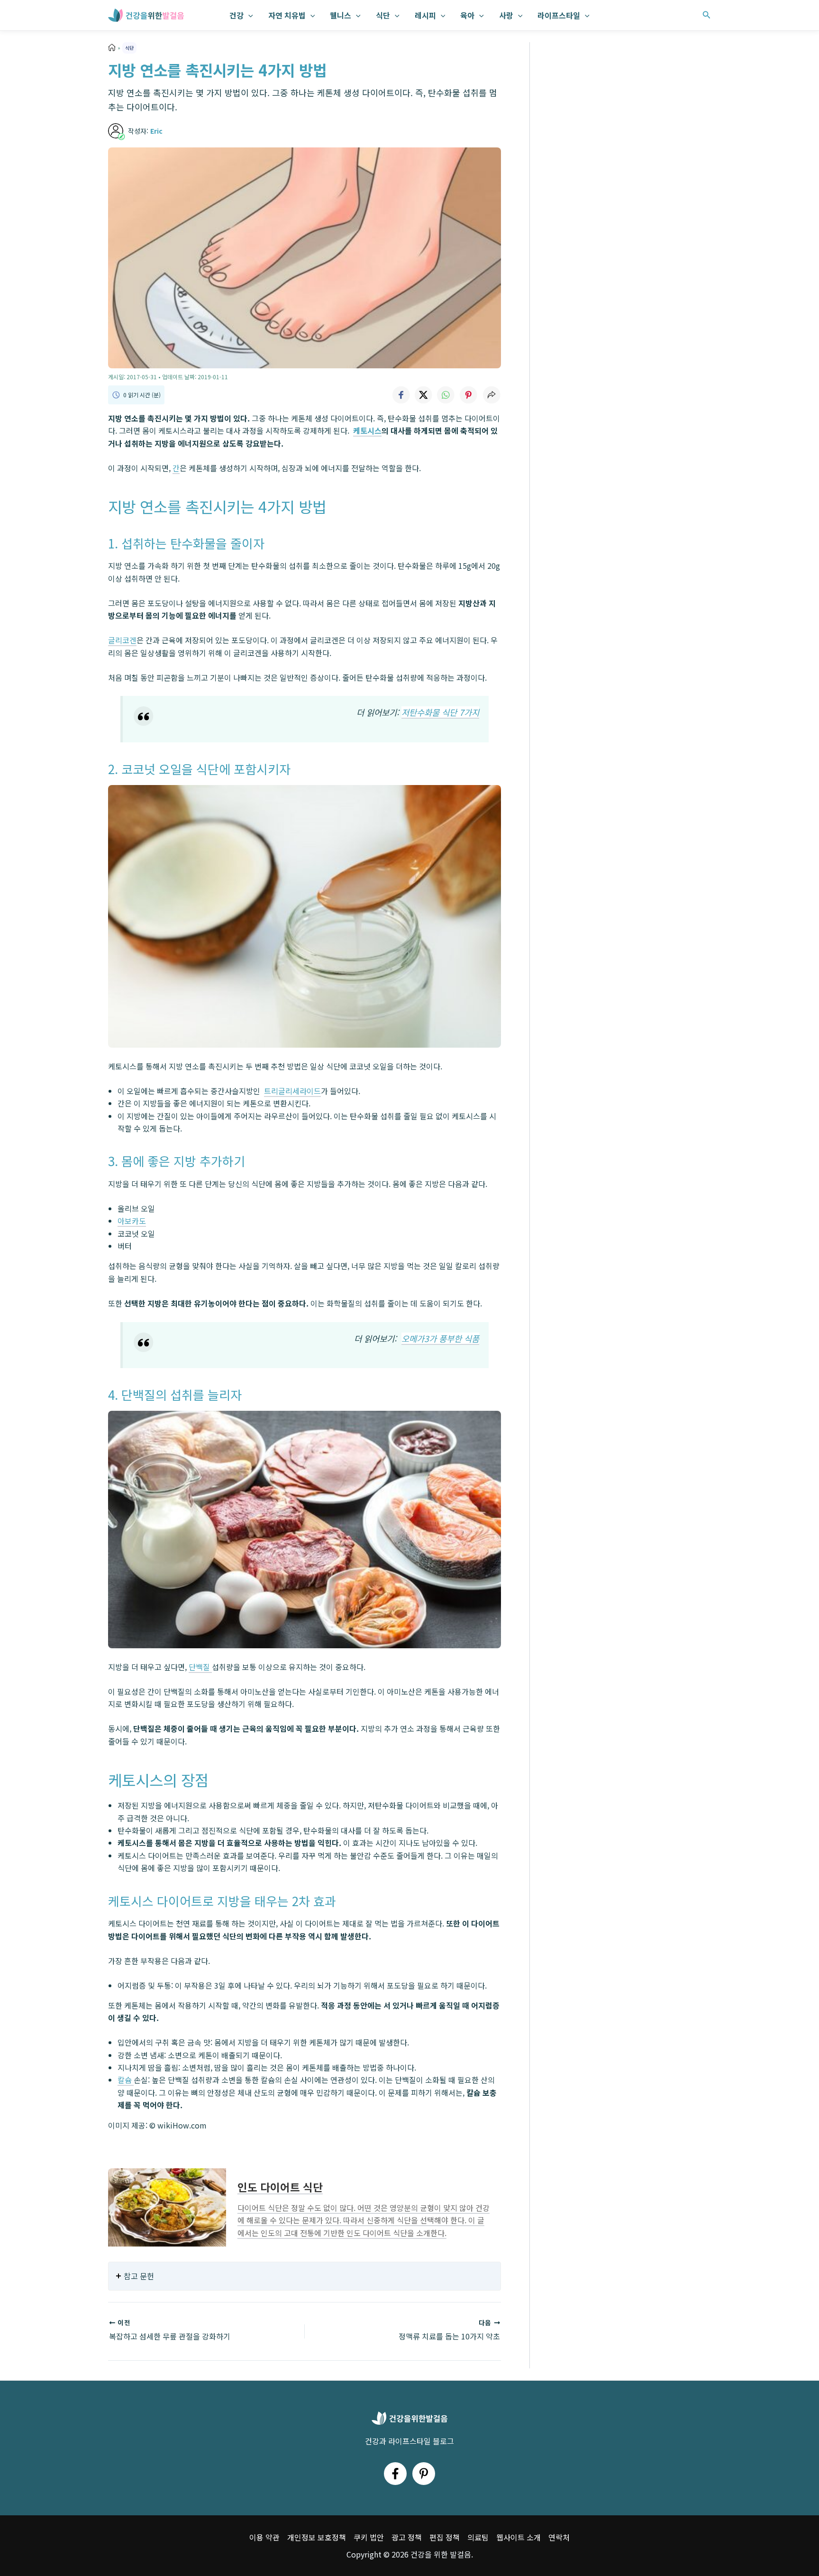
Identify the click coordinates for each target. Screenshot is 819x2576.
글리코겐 (122, 640)
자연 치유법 (287, 15)
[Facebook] (395, 2474)
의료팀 (478, 2537)
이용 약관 (264, 2537)
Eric (156, 131)
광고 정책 (407, 2537)
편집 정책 (445, 2537)
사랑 (506, 15)
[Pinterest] (424, 2474)
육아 (467, 15)
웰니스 (341, 15)
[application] (248, 15)
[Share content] (491, 395)
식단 (383, 15)
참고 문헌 (139, 2276)
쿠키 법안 (369, 2537)
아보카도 (132, 1221)
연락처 (559, 2537)
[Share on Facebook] (400, 395)
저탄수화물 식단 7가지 (440, 712)
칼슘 (126, 2080)
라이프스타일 (559, 15)
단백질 (200, 1667)
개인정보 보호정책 (317, 2537)
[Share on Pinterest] (469, 395)
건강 (237, 15)
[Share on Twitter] (423, 395)
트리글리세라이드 (292, 1091)
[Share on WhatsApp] (446, 395)
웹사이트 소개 (519, 2537)
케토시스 (367, 430)
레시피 (425, 15)
